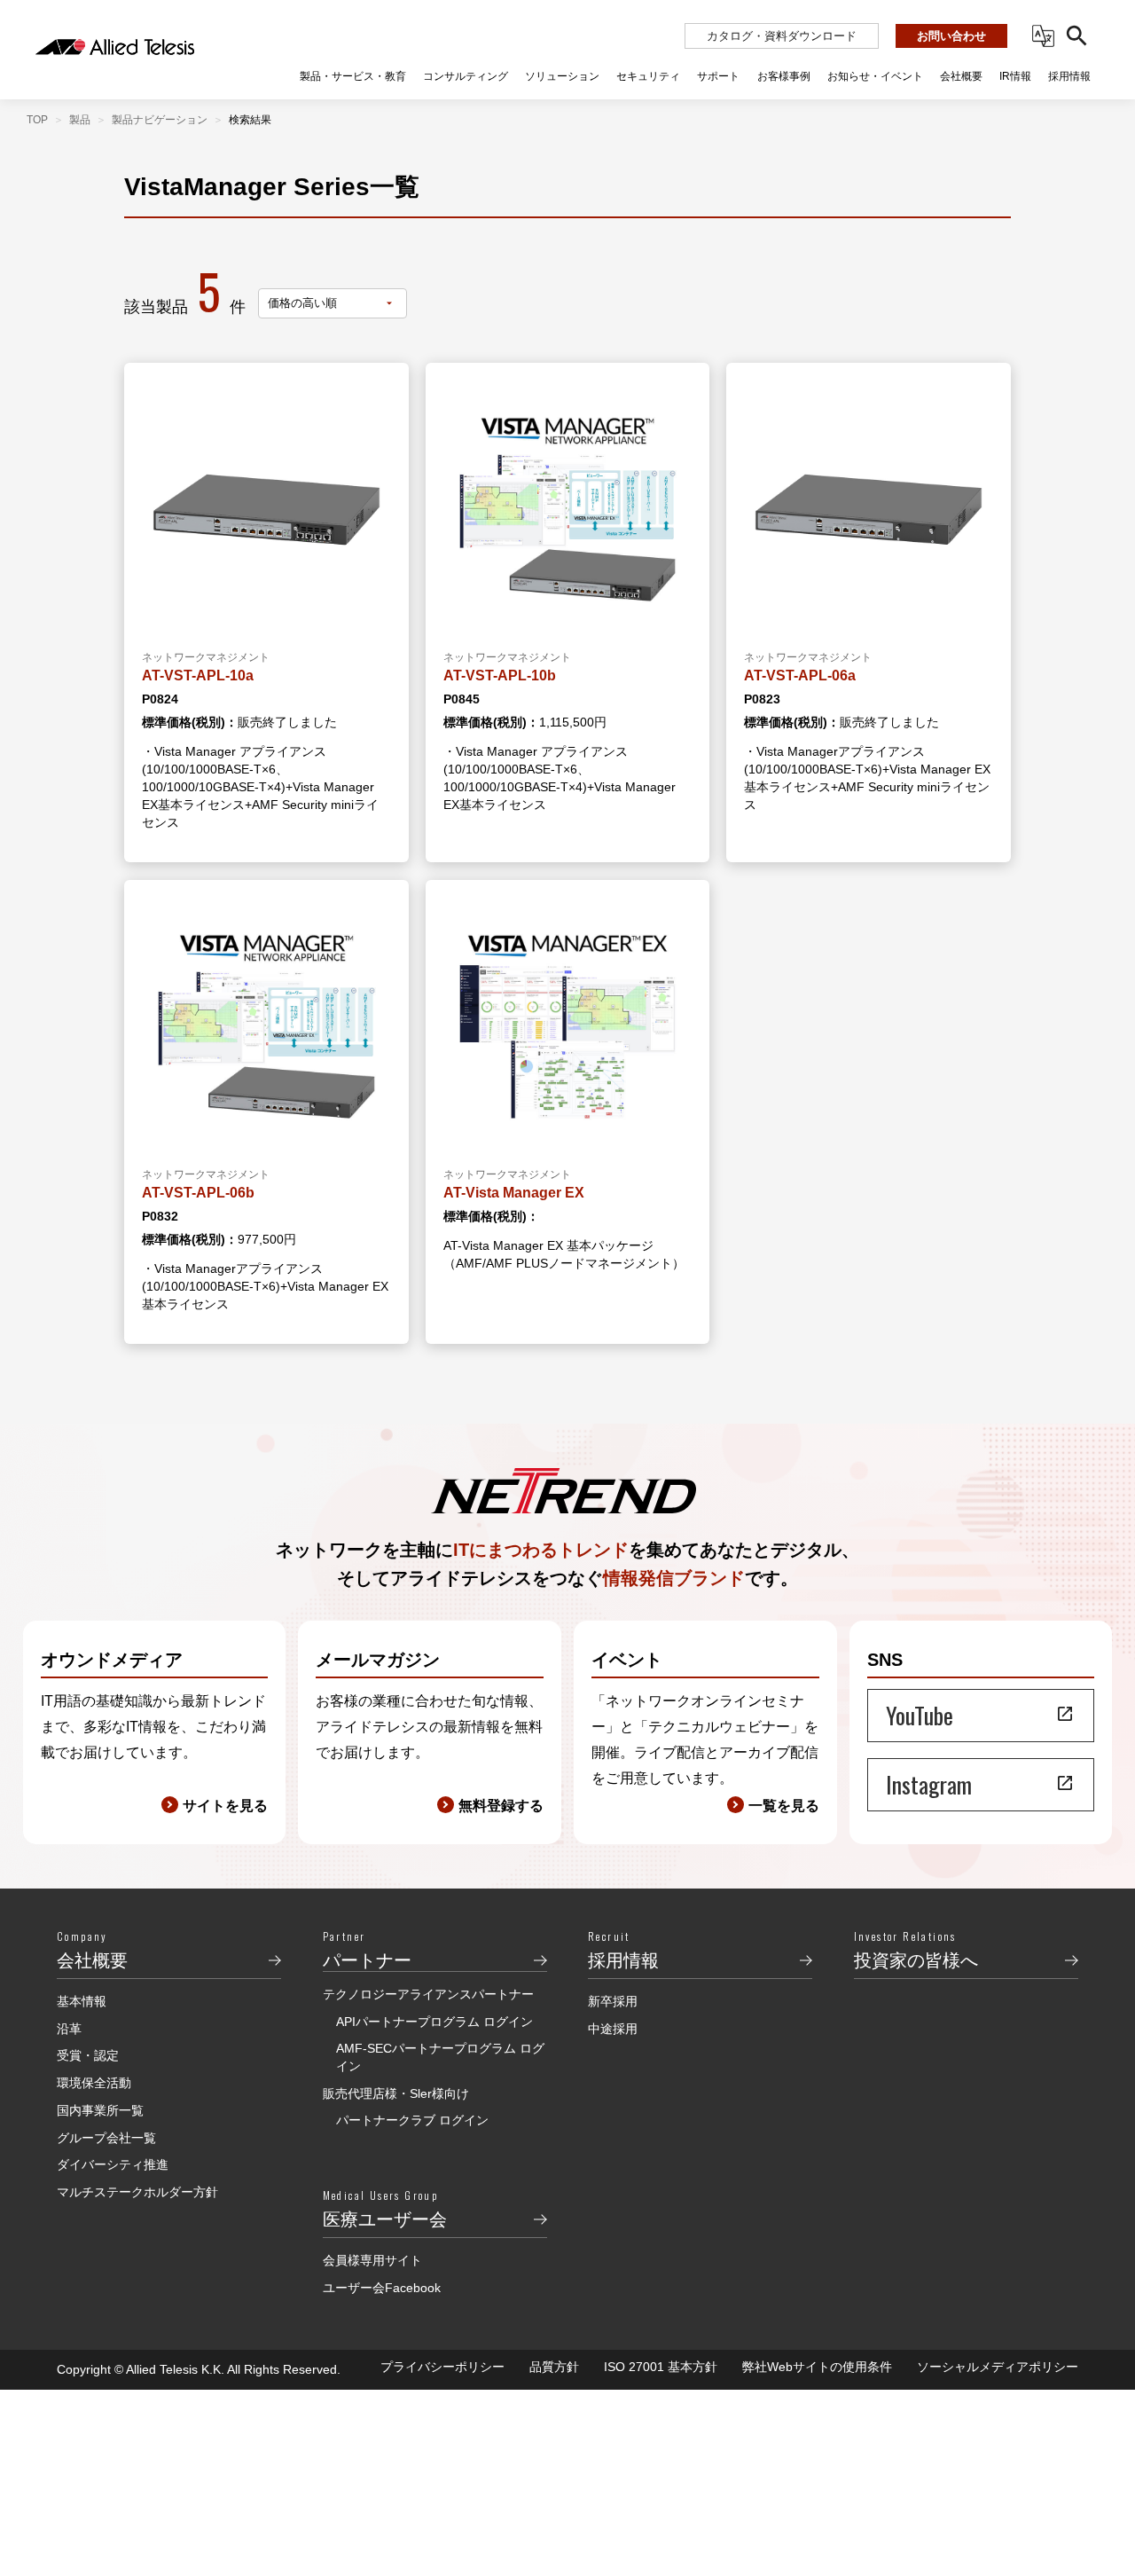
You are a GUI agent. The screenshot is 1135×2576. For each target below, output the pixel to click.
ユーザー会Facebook (382, 2288)
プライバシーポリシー (442, 2367)
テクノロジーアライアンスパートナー (428, 1994)
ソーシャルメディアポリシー (998, 2367)
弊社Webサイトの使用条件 (817, 2367)
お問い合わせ (951, 36)
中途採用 (613, 2029)
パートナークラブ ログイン (412, 2120)
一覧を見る (784, 1806)
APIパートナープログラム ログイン (434, 2022)
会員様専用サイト (372, 2260)
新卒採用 (613, 2001)
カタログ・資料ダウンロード (782, 36)
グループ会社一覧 (106, 2138)
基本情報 (82, 2001)
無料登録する (501, 1806)
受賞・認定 (88, 2055)
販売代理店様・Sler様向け (396, 2093)
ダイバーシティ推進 (113, 2164)
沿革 (69, 2029)
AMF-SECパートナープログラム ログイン (440, 2057)
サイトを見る (225, 1806)
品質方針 (554, 2367)
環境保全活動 (94, 2083)
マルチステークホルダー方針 (137, 2192)
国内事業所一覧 (100, 2110)
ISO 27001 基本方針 (661, 2367)
